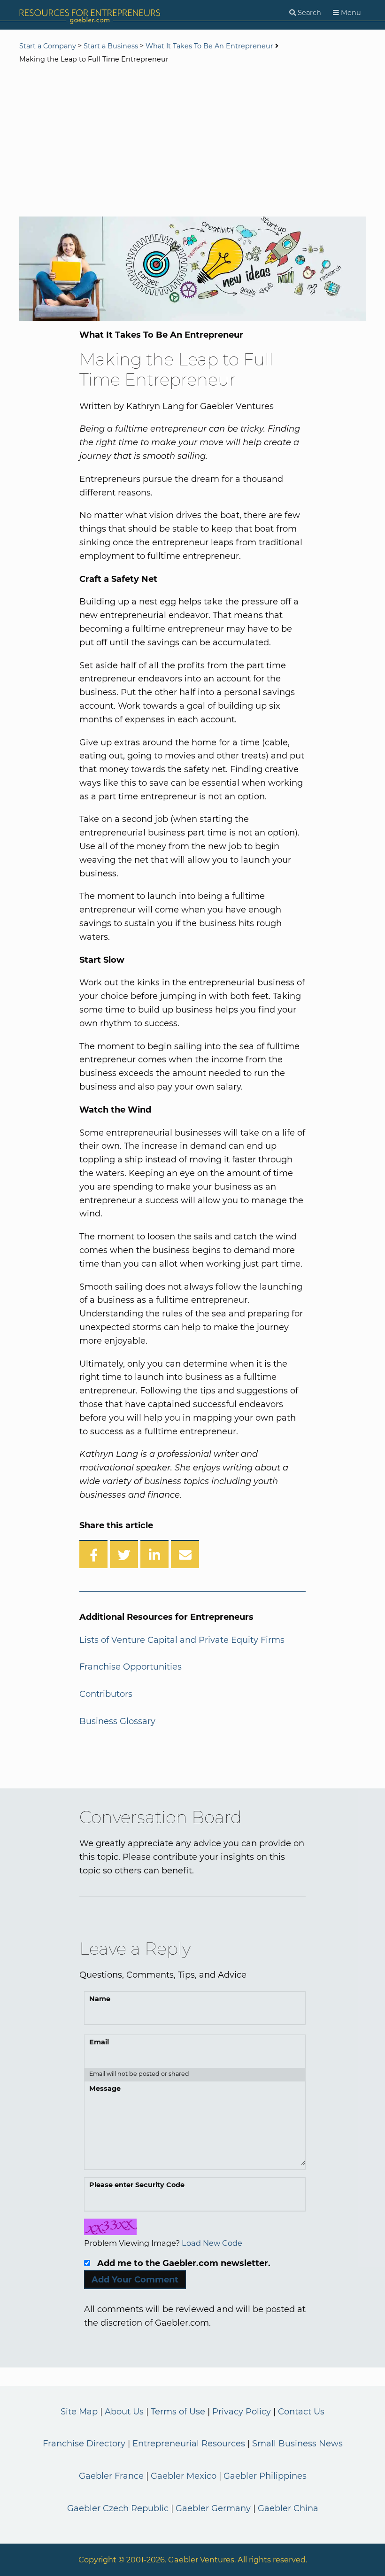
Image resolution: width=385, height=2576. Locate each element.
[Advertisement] (192, 141)
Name (100, 1999)
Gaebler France (111, 2476)
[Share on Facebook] (93, 1554)
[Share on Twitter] (124, 1554)
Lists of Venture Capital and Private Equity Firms (182, 1640)
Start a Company (48, 46)
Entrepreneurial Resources (189, 2444)
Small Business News (297, 2444)
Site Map (79, 2412)
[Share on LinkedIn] (154, 1554)
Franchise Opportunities (131, 1667)
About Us (124, 2412)
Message (105, 2089)
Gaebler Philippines (265, 2476)
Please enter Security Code (137, 2185)
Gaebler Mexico (184, 2476)
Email (99, 2042)
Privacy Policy (242, 2412)
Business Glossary (117, 1721)
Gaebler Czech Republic (118, 2508)
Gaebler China (288, 2508)
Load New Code (212, 2243)
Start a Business (111, 46)
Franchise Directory (84, 2444)
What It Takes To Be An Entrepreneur (209, 46)
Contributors (106, 1694)
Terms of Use (178, 2412)
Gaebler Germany (213, 2508)
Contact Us (301, 2412)
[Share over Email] (185, 1554)
